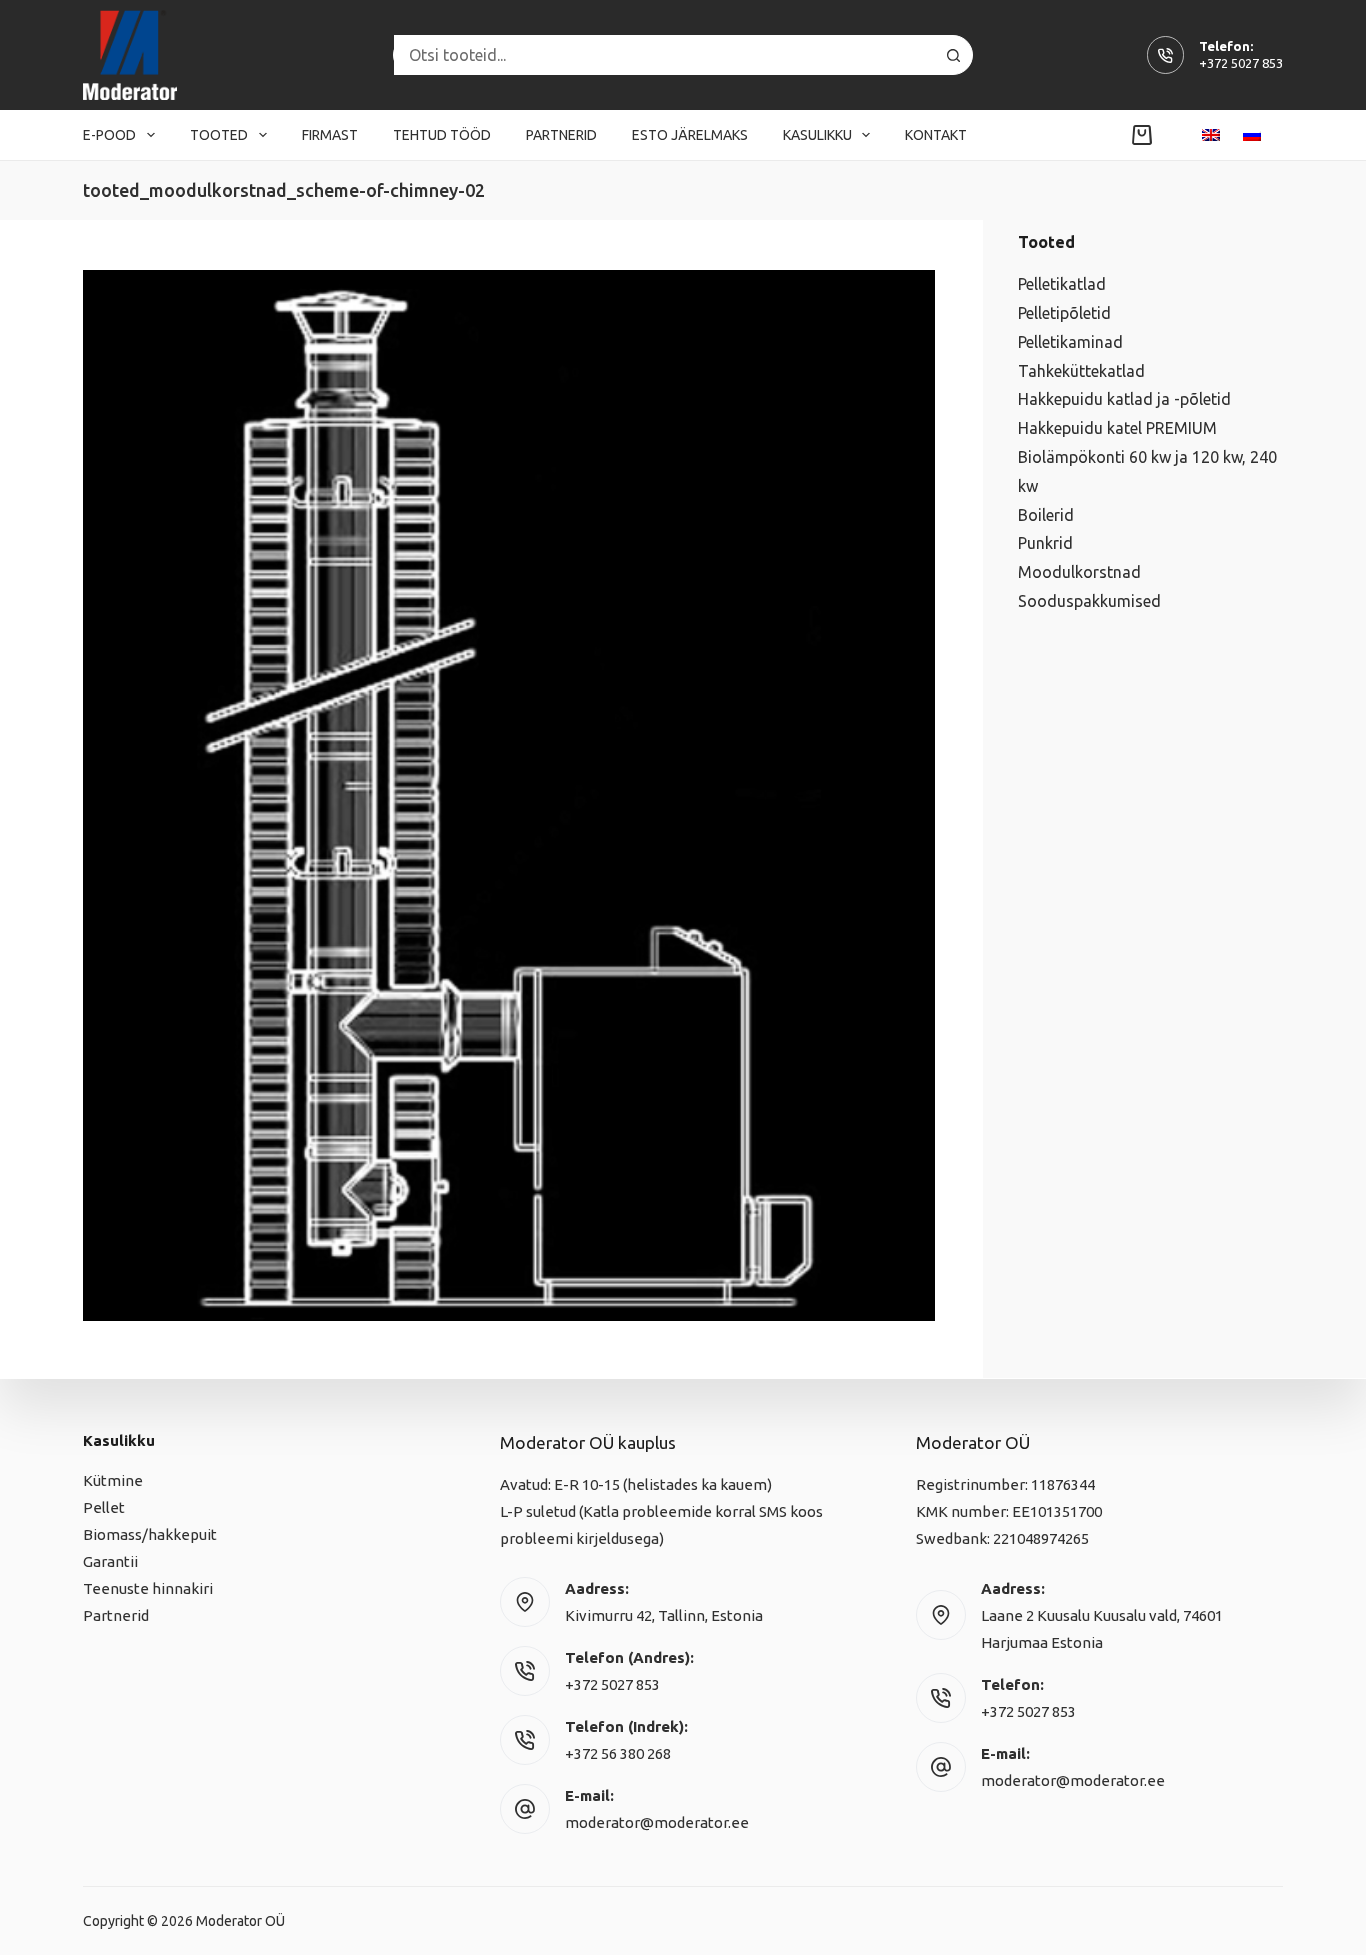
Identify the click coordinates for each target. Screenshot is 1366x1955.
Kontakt (936, 135)
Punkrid (1045, 543)
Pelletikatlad (1062, 284)
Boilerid (1046, 515)
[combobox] (664, 55)
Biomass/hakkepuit (150, 1534)
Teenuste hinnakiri (148, 1588)
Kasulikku (817, 135)
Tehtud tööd (442, 135)
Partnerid (561, 135)
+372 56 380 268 (618, 1753)
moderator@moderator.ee (657, 1822)
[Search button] (953, 55)
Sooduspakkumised (1089, 601)
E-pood (109, 135)
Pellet (104, 1507)
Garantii (110, 1561)
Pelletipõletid (1064, 313)
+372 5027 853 (1241, 63)
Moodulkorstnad (1079, 572)
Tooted (219, 135)
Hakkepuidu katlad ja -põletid (1124, 399)
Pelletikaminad (1070, 342)
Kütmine (113, 1480)
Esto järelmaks (690, 135)
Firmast (330, 135)
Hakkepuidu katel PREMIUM (1117, 428)
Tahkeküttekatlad (1081, 371)
